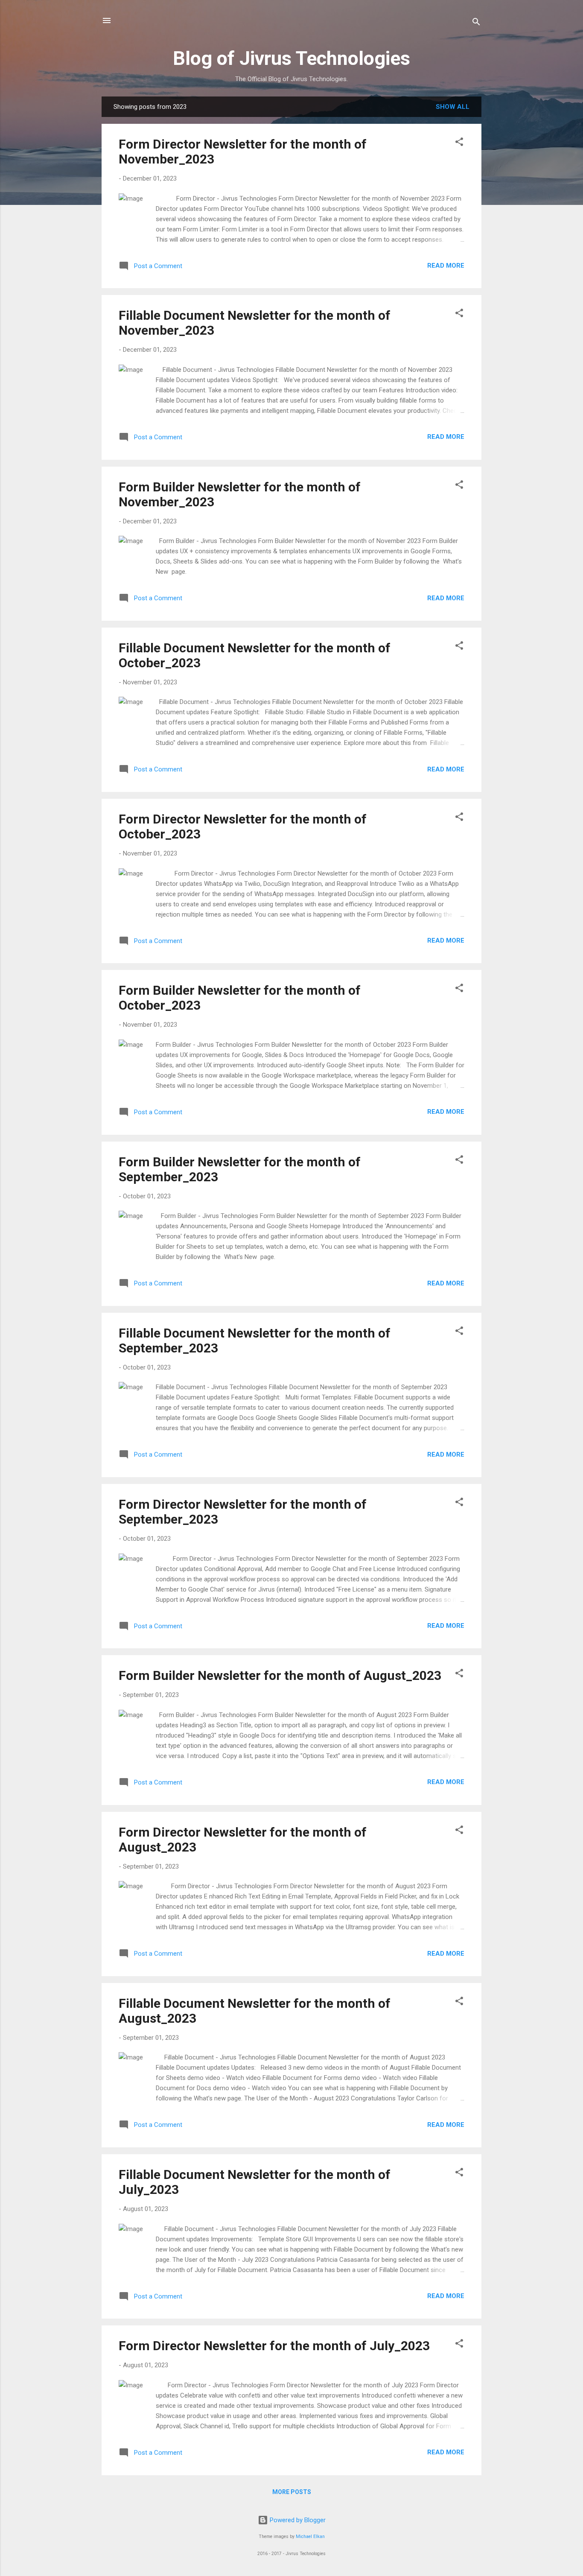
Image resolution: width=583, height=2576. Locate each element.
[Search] (476, 23)
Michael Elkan (310, 2537)
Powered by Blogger (297, 2520)
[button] (459, 143)
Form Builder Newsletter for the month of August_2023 (280, 1675)
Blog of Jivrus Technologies (291, 58)
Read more (446, 266)
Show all (453, 107)
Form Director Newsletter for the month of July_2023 (274, 2346)
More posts (292, 2492)
